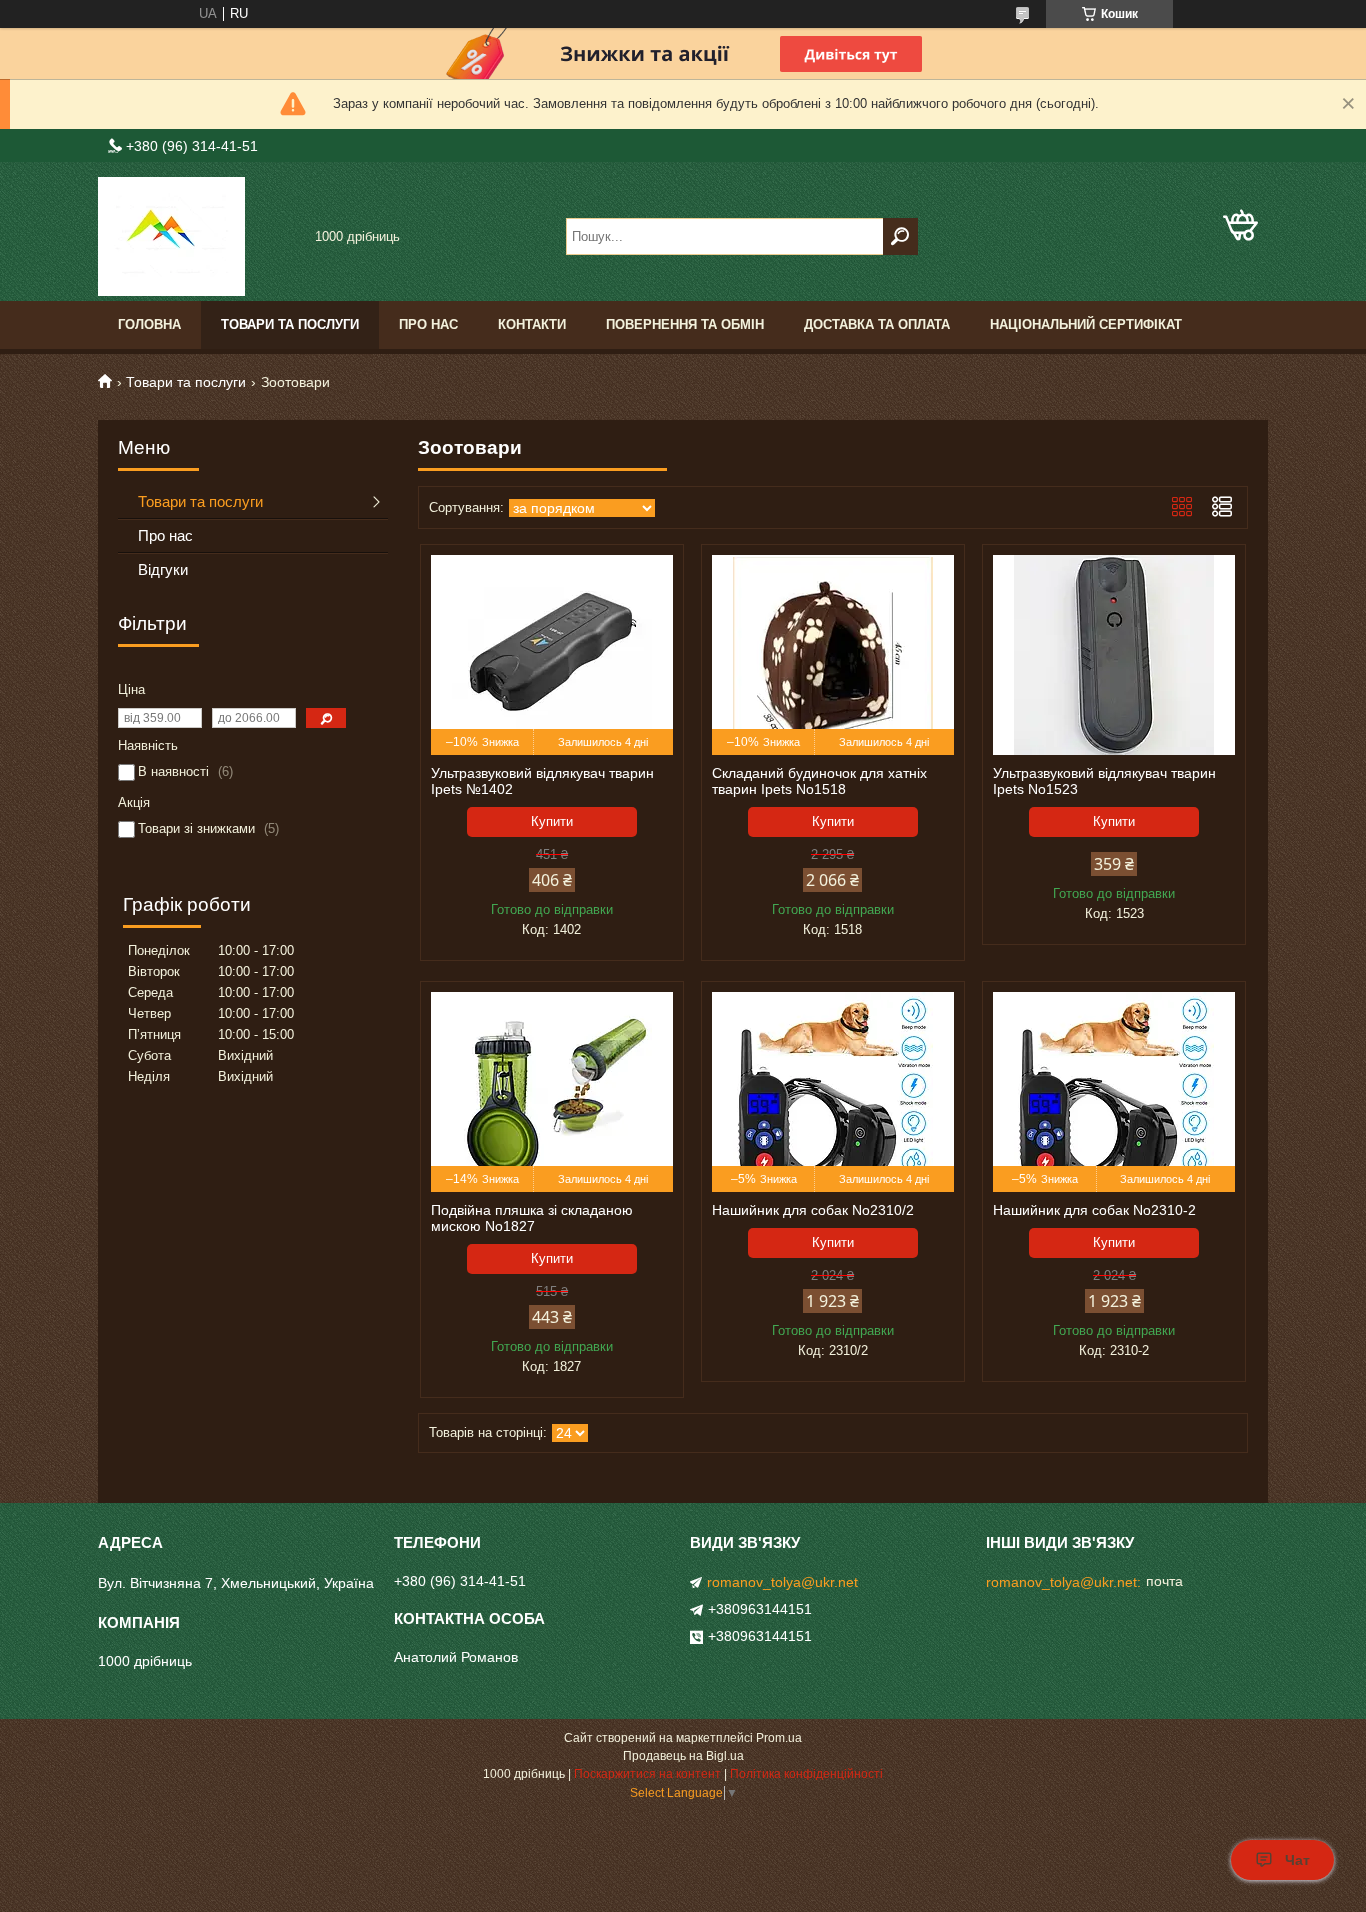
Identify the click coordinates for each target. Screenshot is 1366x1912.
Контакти (532, 324)
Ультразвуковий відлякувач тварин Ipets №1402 (542, 781)
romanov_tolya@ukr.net (782, 1582)
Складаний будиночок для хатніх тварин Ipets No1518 (819, 781)
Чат (1297, 1860)
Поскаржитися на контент (647, 1774)
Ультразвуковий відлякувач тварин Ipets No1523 (1104, 781)
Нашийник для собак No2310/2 (813, 1210)
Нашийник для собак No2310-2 (1094, 1210)
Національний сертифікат (1086, 324)
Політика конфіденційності (806, 1774)
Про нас (428, 324)
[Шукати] (900, 236)
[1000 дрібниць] (198, 236)
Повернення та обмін (685, 324)
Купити (552, 821)
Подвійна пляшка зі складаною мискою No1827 (532, 1218)
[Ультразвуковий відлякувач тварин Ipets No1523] (1114, 655)
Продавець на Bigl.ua (683, 1756)
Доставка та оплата (877, 324)
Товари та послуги (290, 324)
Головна (149, 324)
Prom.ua (779, 1738)
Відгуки (163, 569)
